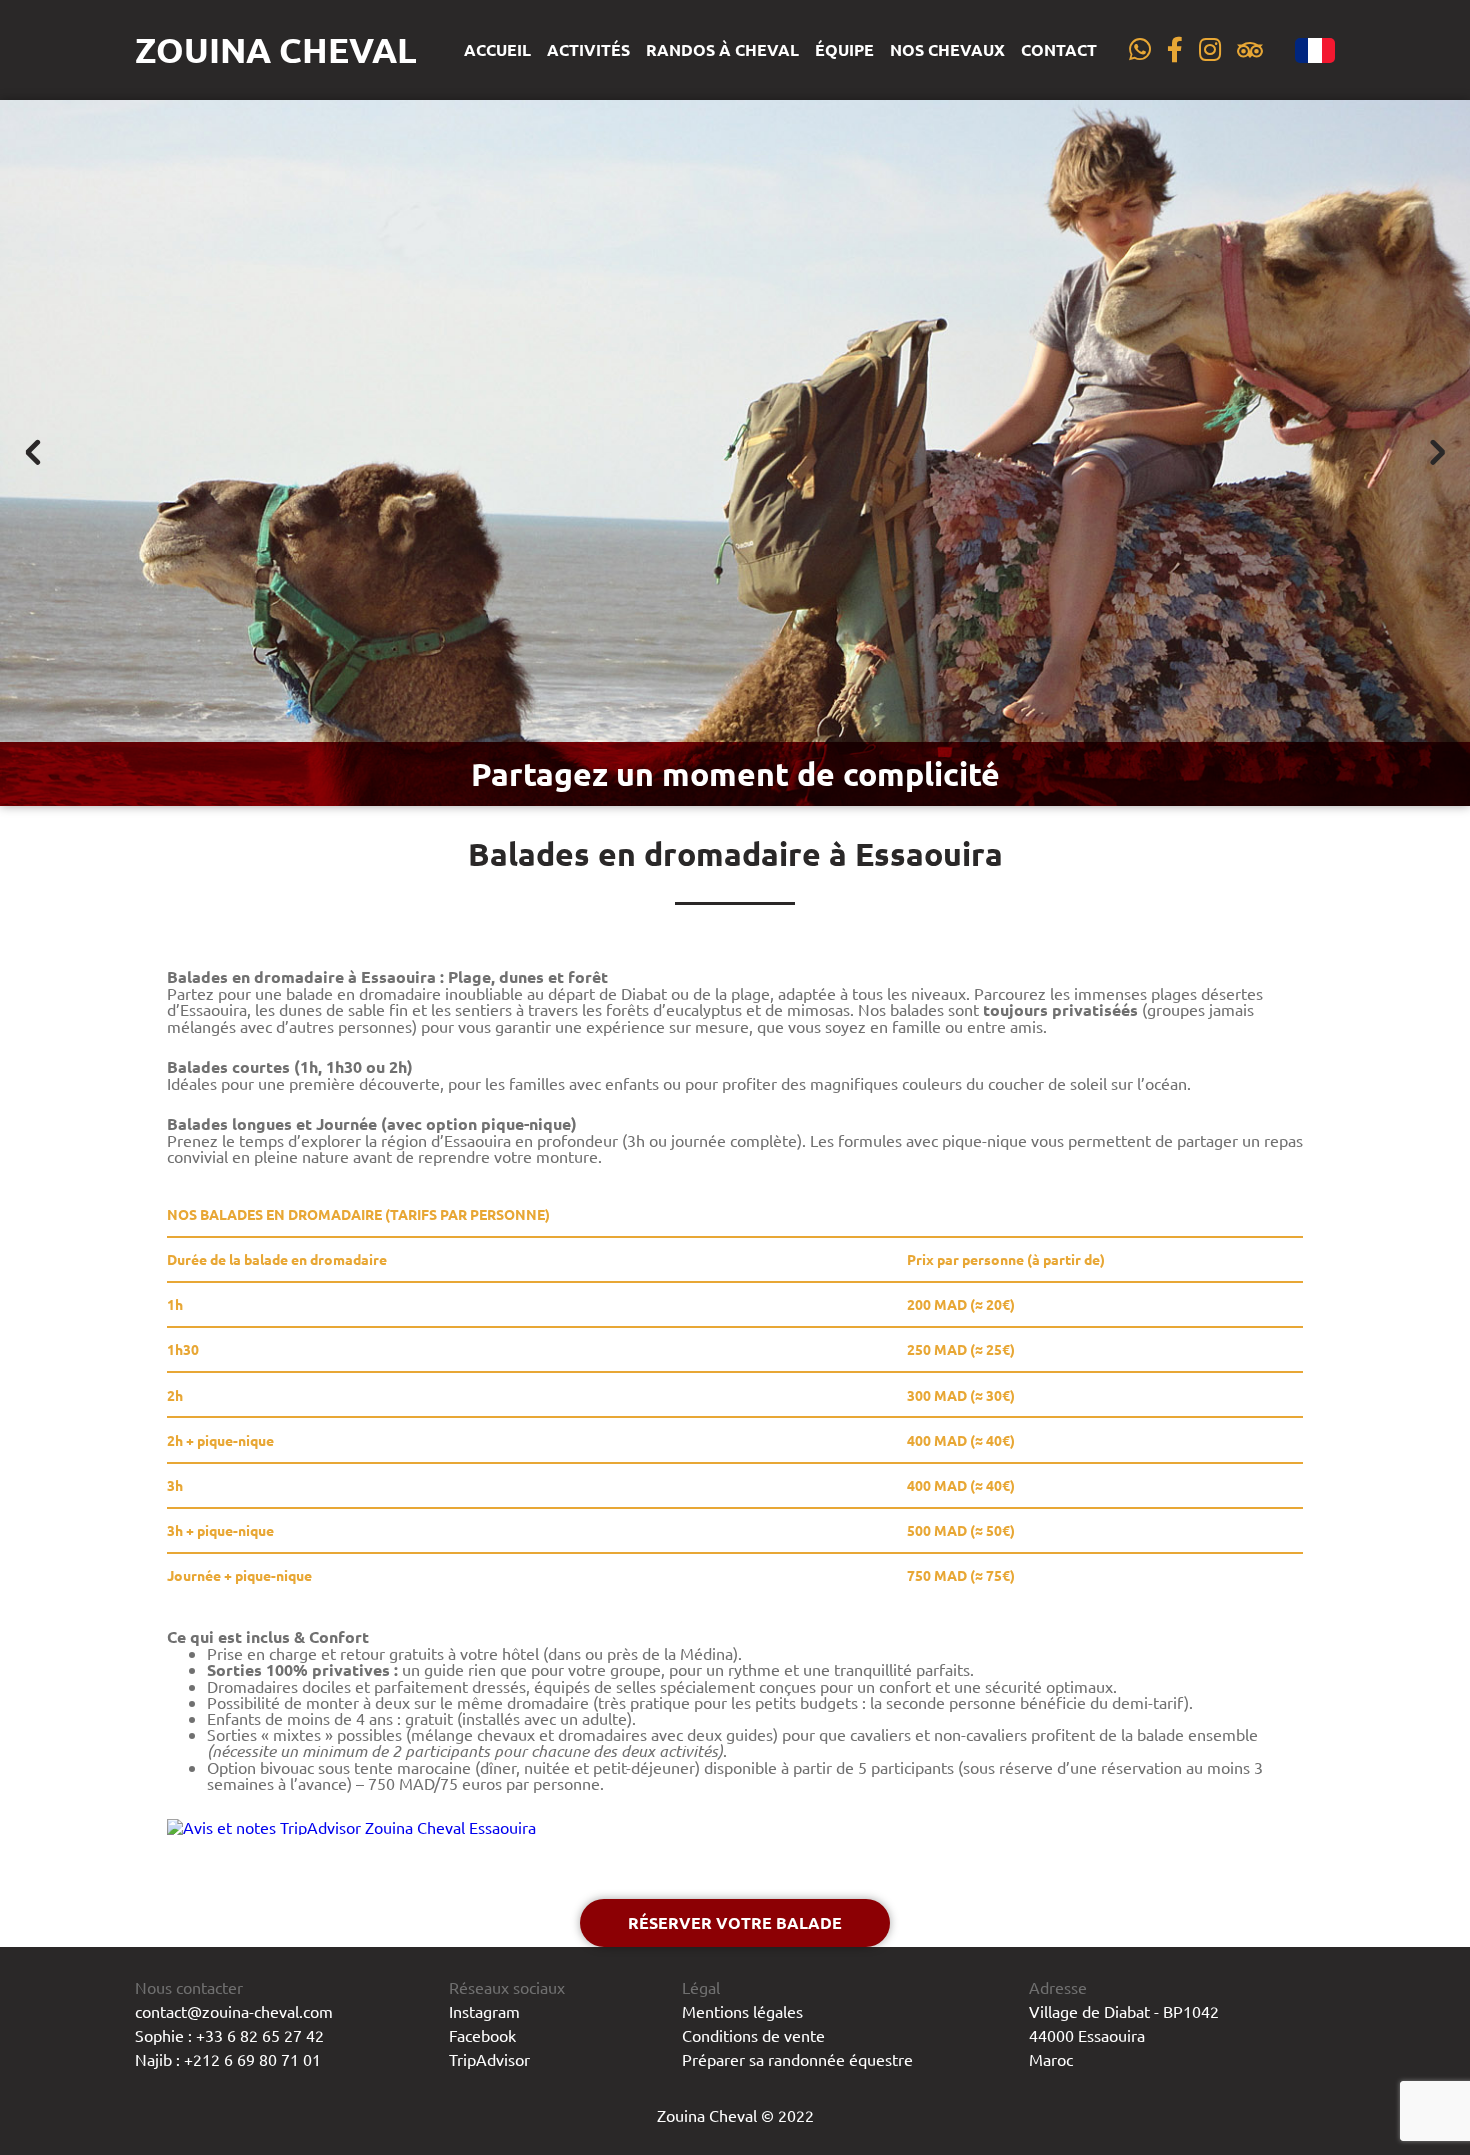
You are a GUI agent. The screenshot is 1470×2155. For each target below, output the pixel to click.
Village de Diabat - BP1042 (1124, 2011)
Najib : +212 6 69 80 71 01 (228, 2059)
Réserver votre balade (735, 1922)
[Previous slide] (34, 453)
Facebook (482, 2035)
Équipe (844, 50)
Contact (1059, 50)
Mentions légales (742, 2011)
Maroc (1051, 2059)
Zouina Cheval (276, 49)
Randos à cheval (722, 50)
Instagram (484, 2011)
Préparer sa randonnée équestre (797, 2059)
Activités (588, 50)
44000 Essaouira (1087, 2035)
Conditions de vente (753, 2035)
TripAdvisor (489, 2059)
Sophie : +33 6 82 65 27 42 (229, 2035)
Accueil (497, 50)
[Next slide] (1436, 453)
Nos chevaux (947, 50)
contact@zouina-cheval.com (234, 2011)
